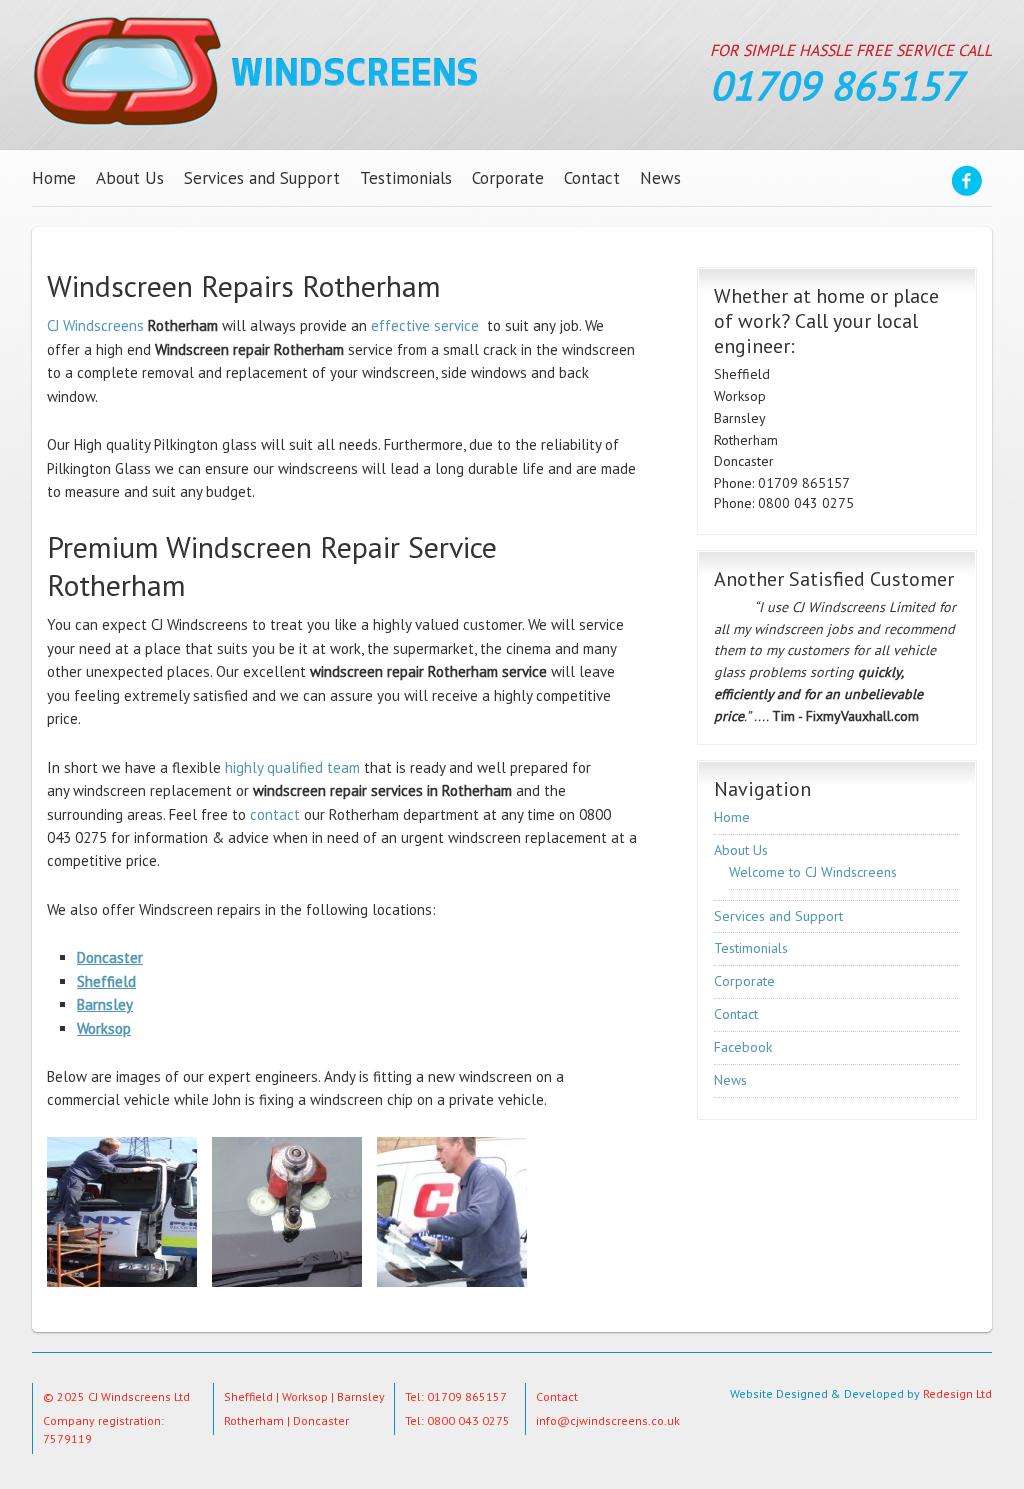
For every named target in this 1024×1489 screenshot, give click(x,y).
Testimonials (406, 178)
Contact (592, 178)
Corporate (508, 178)
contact (275, 814)
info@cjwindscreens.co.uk (608, 1420)
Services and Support (262, 178)
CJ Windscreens (254, 71)
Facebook (967, 184)
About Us (130, 178)
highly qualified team (290, 767)
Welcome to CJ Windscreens (813, 872)
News (660, 178)
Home (54, 178)
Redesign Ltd (957, 1393)
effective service (425, 325)
